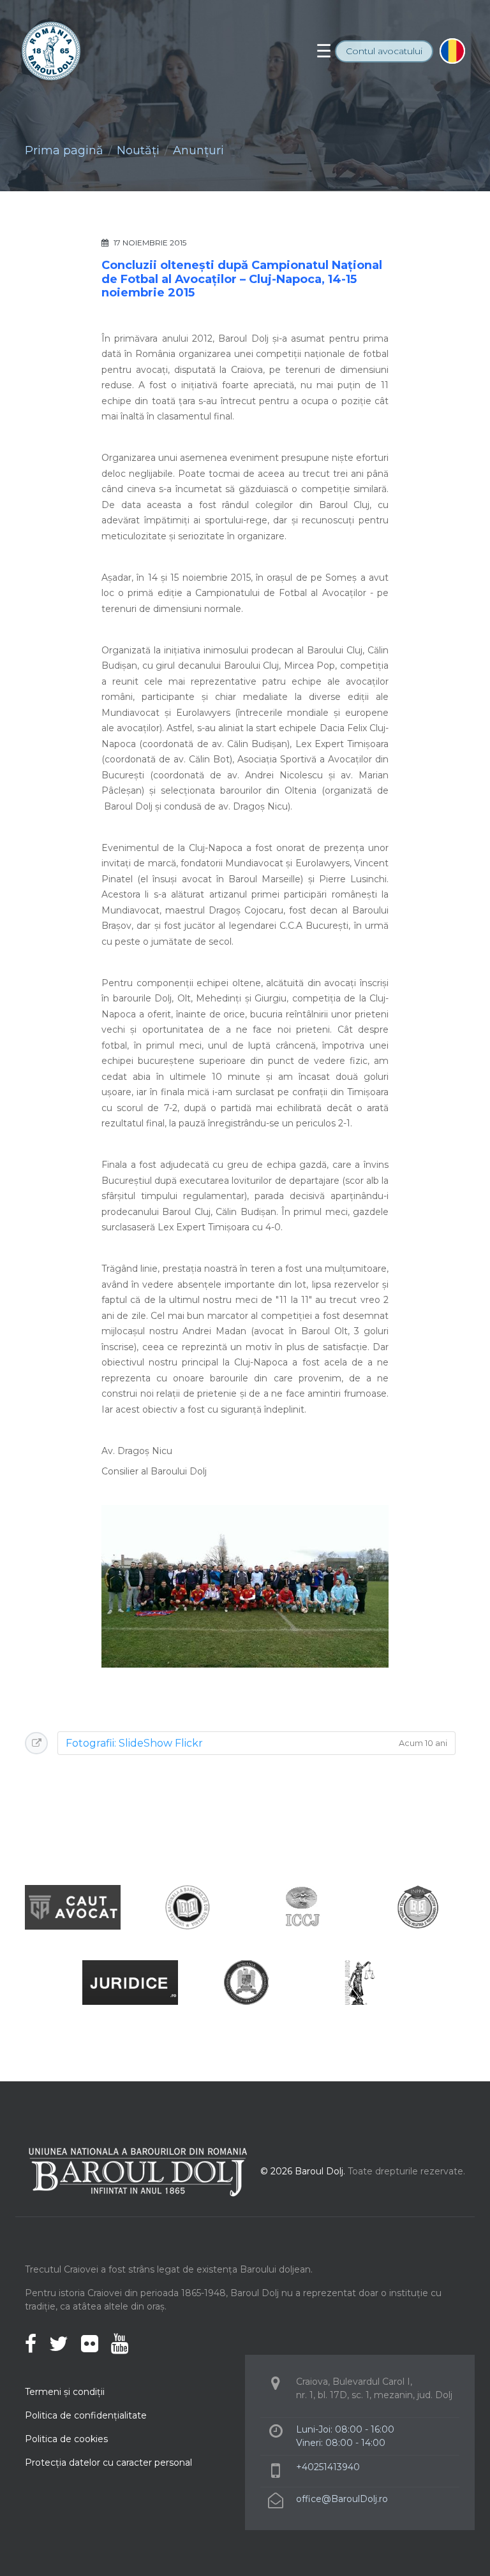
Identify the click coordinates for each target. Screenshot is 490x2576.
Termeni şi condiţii (65, 2392)
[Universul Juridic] (360, 1982)
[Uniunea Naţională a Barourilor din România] (188, 1906)
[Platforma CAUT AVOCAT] (73, 1906)
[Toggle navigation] (324, 51)
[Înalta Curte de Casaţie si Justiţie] (302, 1906)
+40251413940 (328, 2467)
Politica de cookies (66, 2439)
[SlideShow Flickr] (245, 1585)
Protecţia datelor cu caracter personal (108, 2463)
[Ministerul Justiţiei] (245, 1982)
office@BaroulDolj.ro (342, 2499)
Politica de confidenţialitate (86, 2415)
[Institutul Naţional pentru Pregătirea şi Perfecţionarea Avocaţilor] (417, 1906)
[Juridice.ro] (130, 1982)
